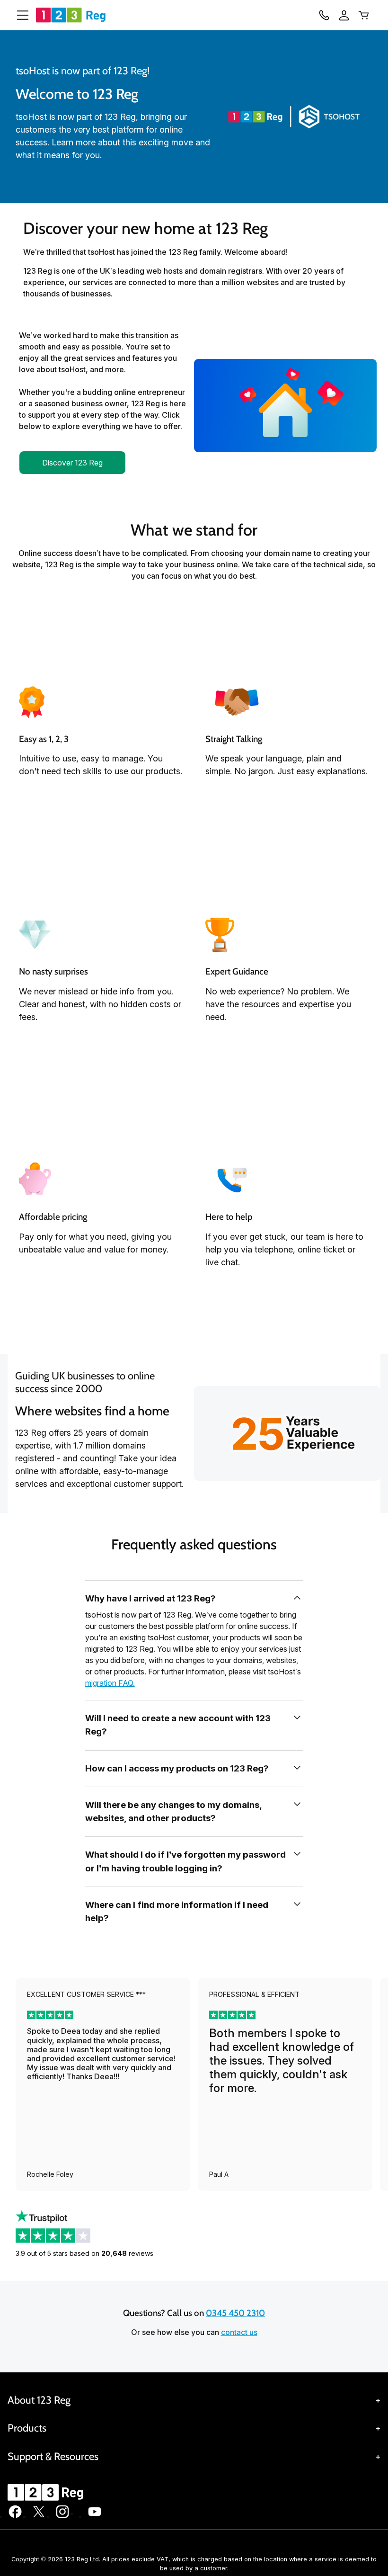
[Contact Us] (324, 15)
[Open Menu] (19, 15)
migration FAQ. (110, 1683)
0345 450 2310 (235, 2313)
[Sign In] (344, 15)
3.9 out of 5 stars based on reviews (84, 2253)
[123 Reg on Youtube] (95, 2516)
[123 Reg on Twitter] (39, 2516)
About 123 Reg (39, 2400)
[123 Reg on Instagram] (62, 2516)
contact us (239, 2332)
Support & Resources (53, 2456)
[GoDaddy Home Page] (47, 2492)
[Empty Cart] (364, 15)
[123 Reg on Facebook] (15, 2516)
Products (27, 2428)
